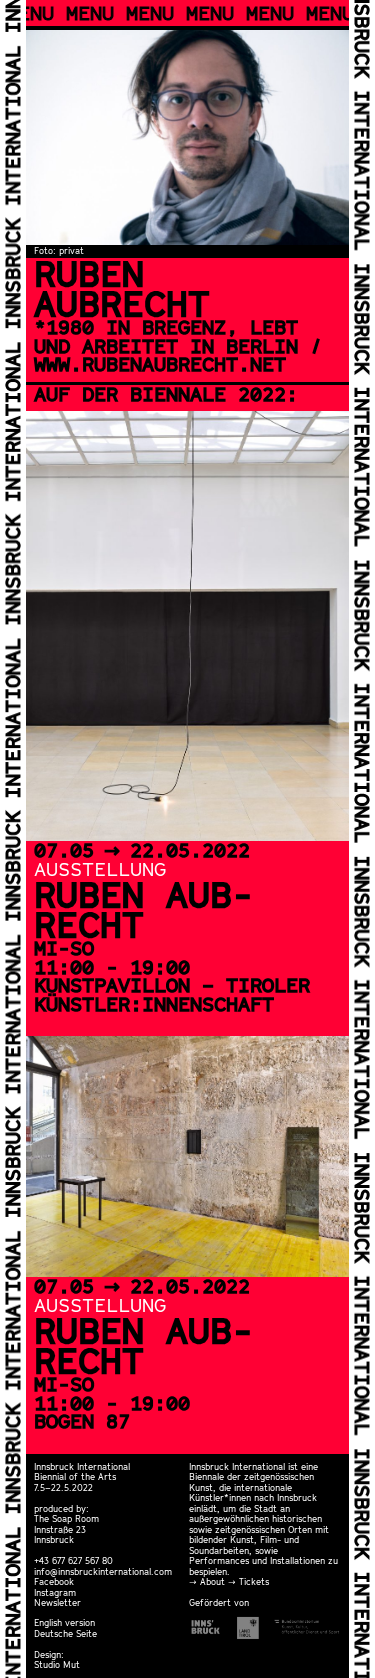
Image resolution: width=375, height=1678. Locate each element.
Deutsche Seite (65, 1633)
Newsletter (57, 1602)
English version (64, 1622)
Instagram (55, 1592)
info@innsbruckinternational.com (103, 1571)
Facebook (54, 1581)
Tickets (254, 1581)
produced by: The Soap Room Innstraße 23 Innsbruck (66, 1524)
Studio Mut (57, 1664)
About (212, 1581)
